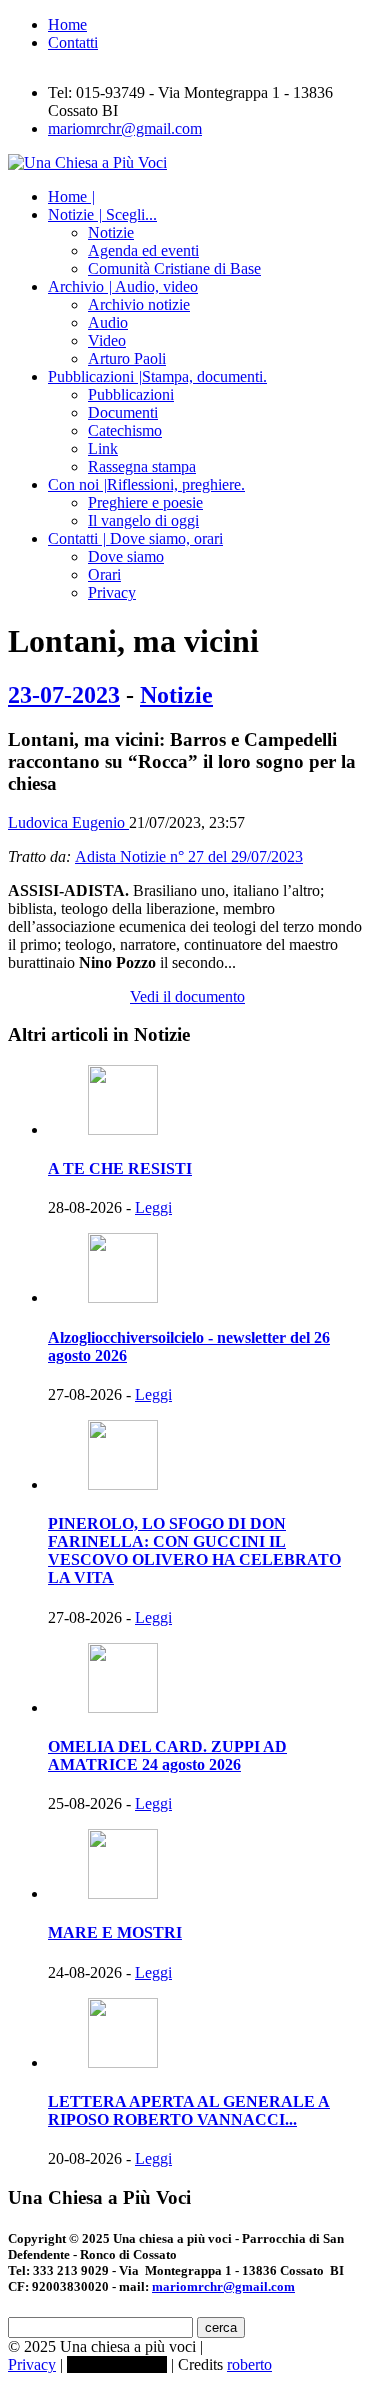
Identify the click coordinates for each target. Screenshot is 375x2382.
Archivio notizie (139, 304)
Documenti (123, 412)
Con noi (146, 484)
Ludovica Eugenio (68, 822)
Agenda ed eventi (143, 250)
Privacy (112, 592)
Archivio (123, 286)
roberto (249, 2364)
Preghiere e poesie (145, 502)
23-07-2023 (64, 695)
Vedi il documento (187, 996)
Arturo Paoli (127, 358)
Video (107, 340)
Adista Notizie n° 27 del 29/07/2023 (189, 856)
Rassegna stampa (142, 466)
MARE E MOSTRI (115, 1932)
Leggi (153, 1207)
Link (103, 448)
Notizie (102, 214)
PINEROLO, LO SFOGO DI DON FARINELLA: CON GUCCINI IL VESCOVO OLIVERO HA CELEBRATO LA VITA (194, 1550)
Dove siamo (126, 556)
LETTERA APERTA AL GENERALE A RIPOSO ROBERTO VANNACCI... (189, 2110)
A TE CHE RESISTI (120, 1168)
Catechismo (125, 430)
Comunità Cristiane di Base (174, 268)
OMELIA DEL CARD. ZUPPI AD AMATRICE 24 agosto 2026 (167, 1755)
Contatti (73, 42)
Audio (108, 322)
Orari (104, 574)
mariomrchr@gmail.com (125, 128)
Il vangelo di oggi (143, 520)
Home (67, 24)
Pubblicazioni (157, 376)
